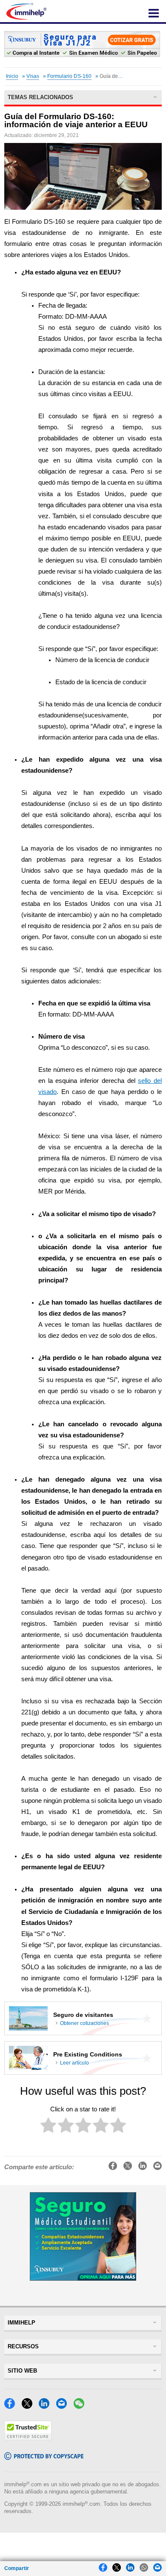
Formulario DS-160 (69, 76)
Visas (33, 76)
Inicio (12, 76)
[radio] (48, 2127)
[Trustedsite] (28, 2438)
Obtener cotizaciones (84, 2023)
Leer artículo (74, 2063)
